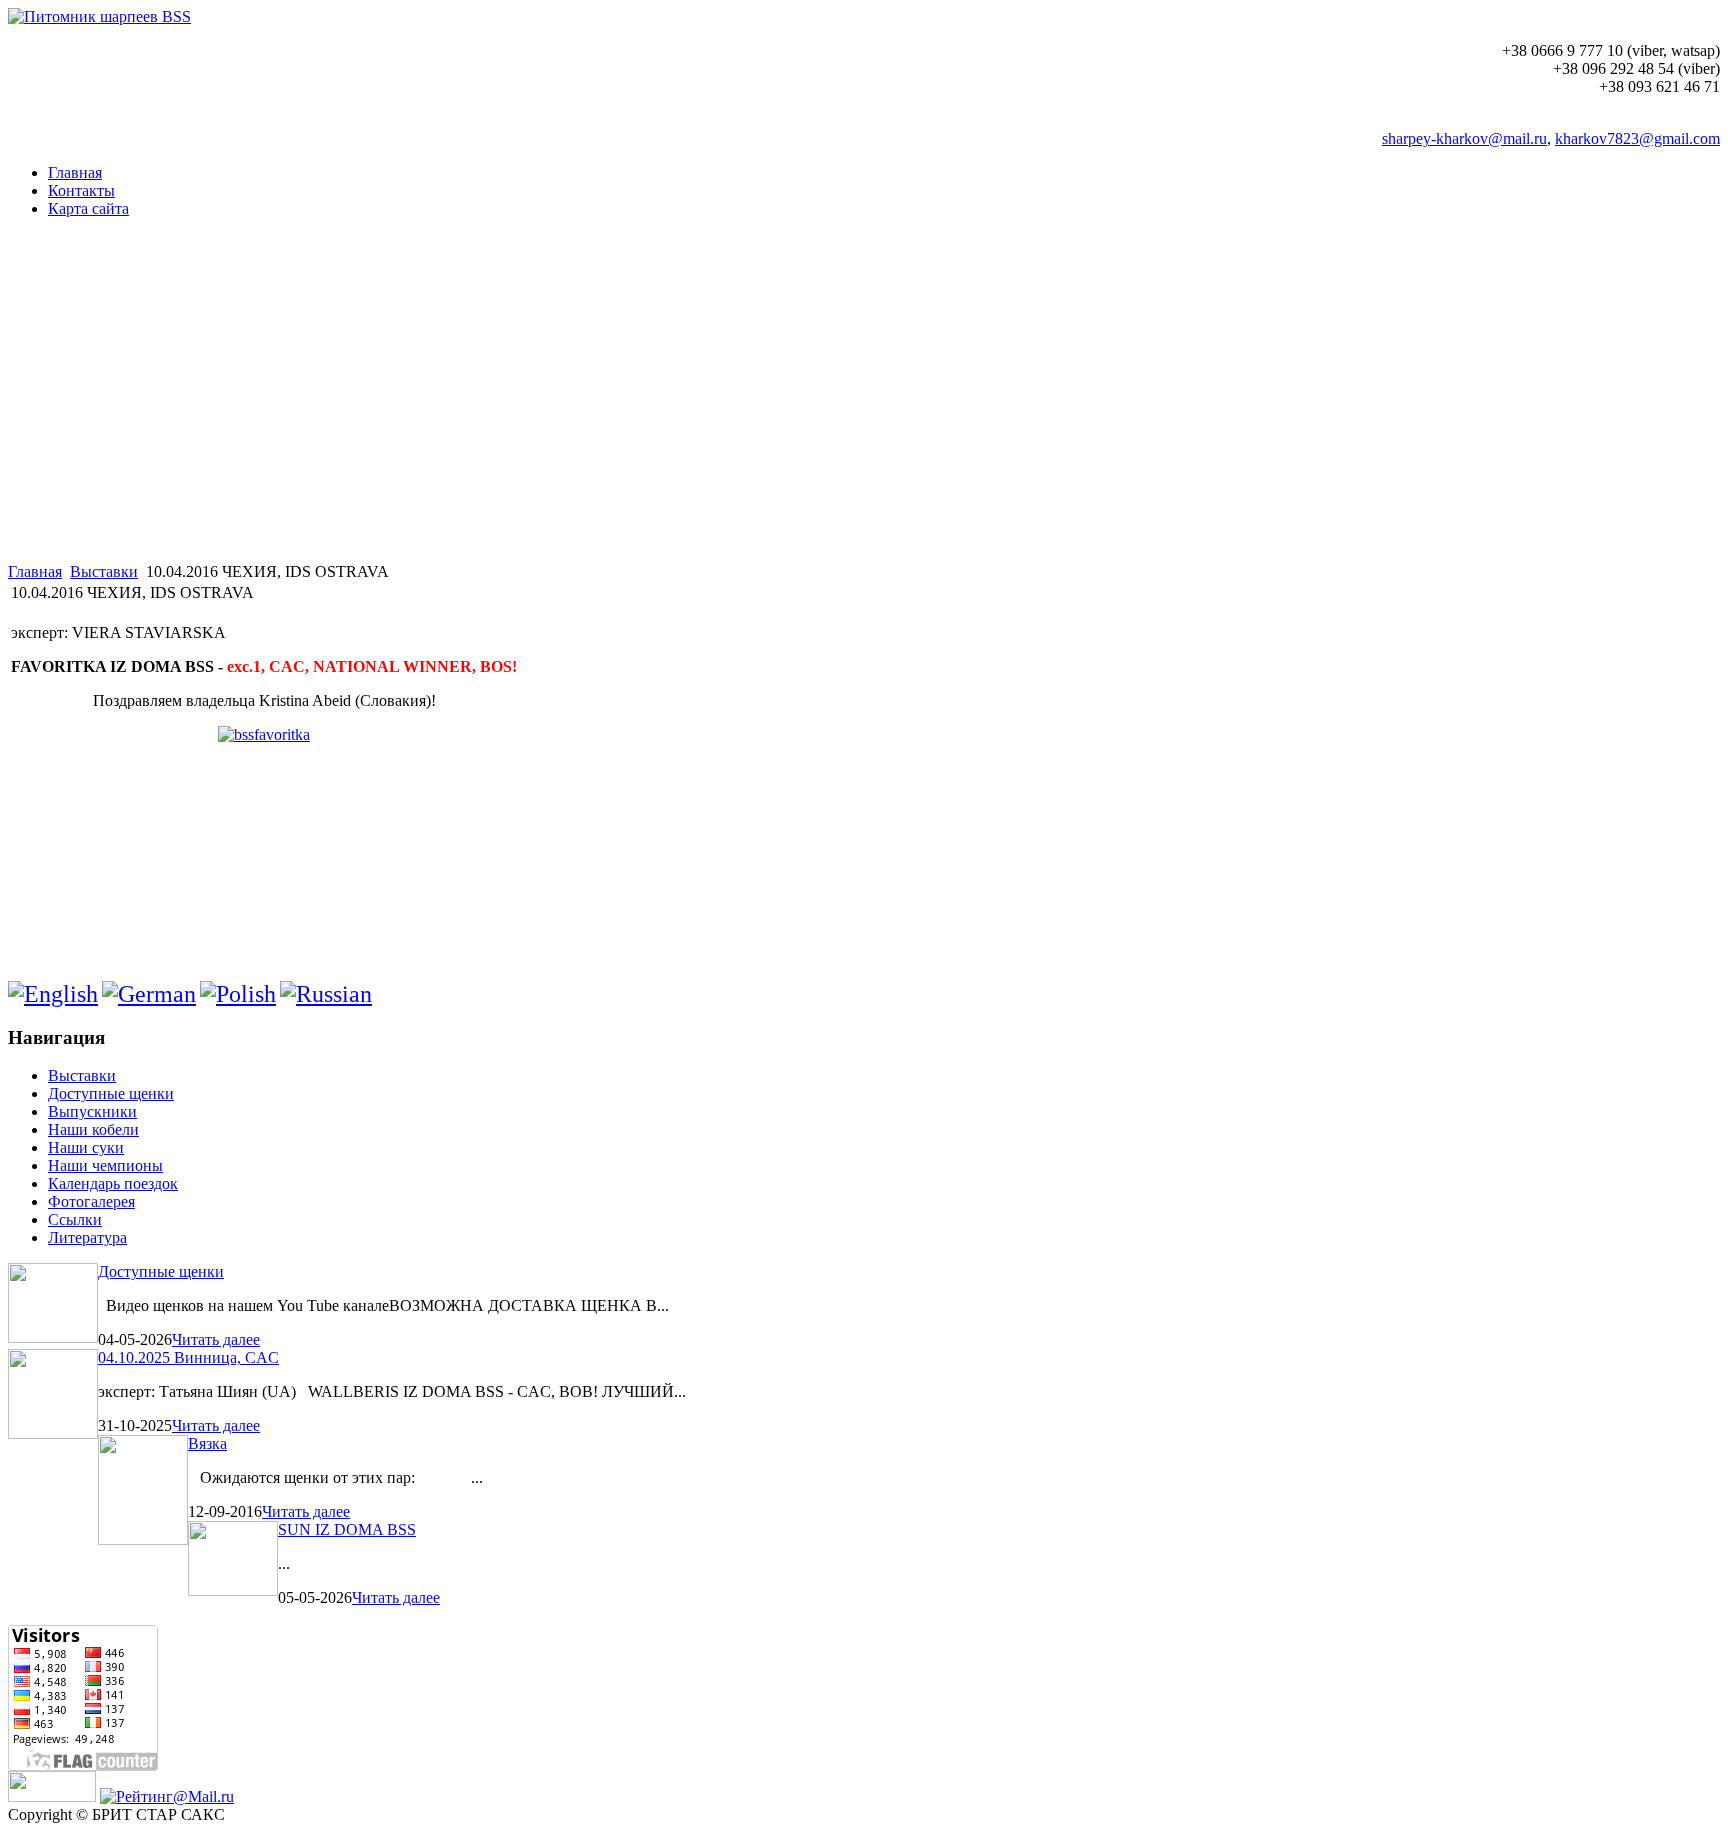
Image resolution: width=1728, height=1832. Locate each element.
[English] (53, 994)
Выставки (104, 571)
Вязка (207, 1443)
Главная (35, 571)
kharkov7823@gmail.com (1637, 138)
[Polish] (238, 994)
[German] (149, 994)
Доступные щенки (161, 1271)
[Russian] (326, 994)
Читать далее (216, 1339)
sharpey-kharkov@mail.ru (1464, 138)
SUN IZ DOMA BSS (347, 1529)
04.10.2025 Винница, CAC (188, 1357)
